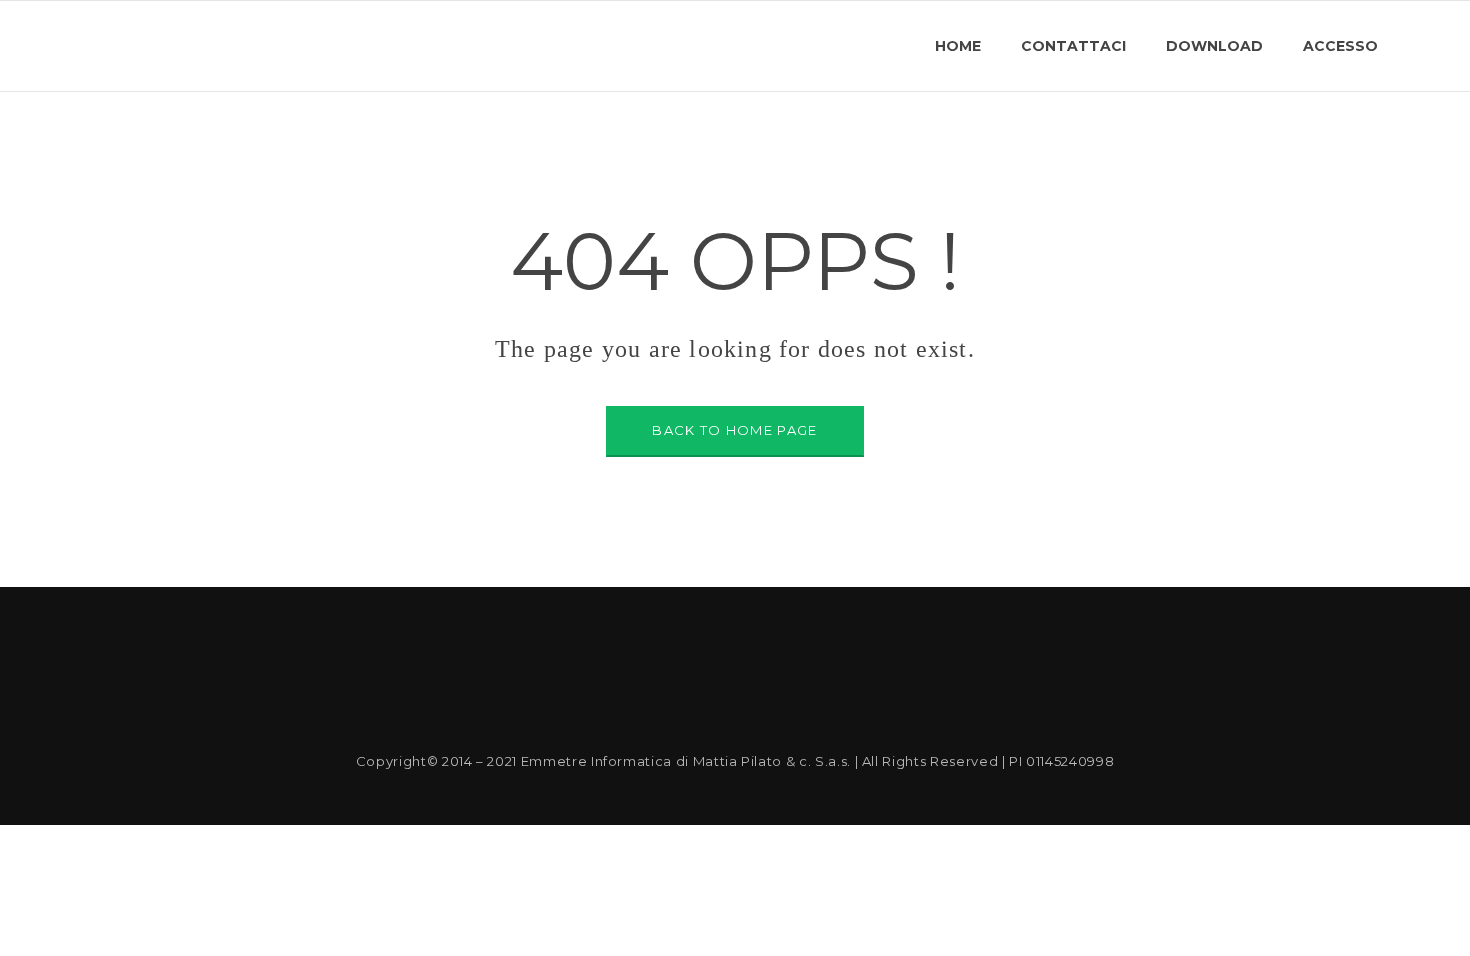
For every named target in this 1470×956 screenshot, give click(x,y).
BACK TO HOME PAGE (734, 430)
